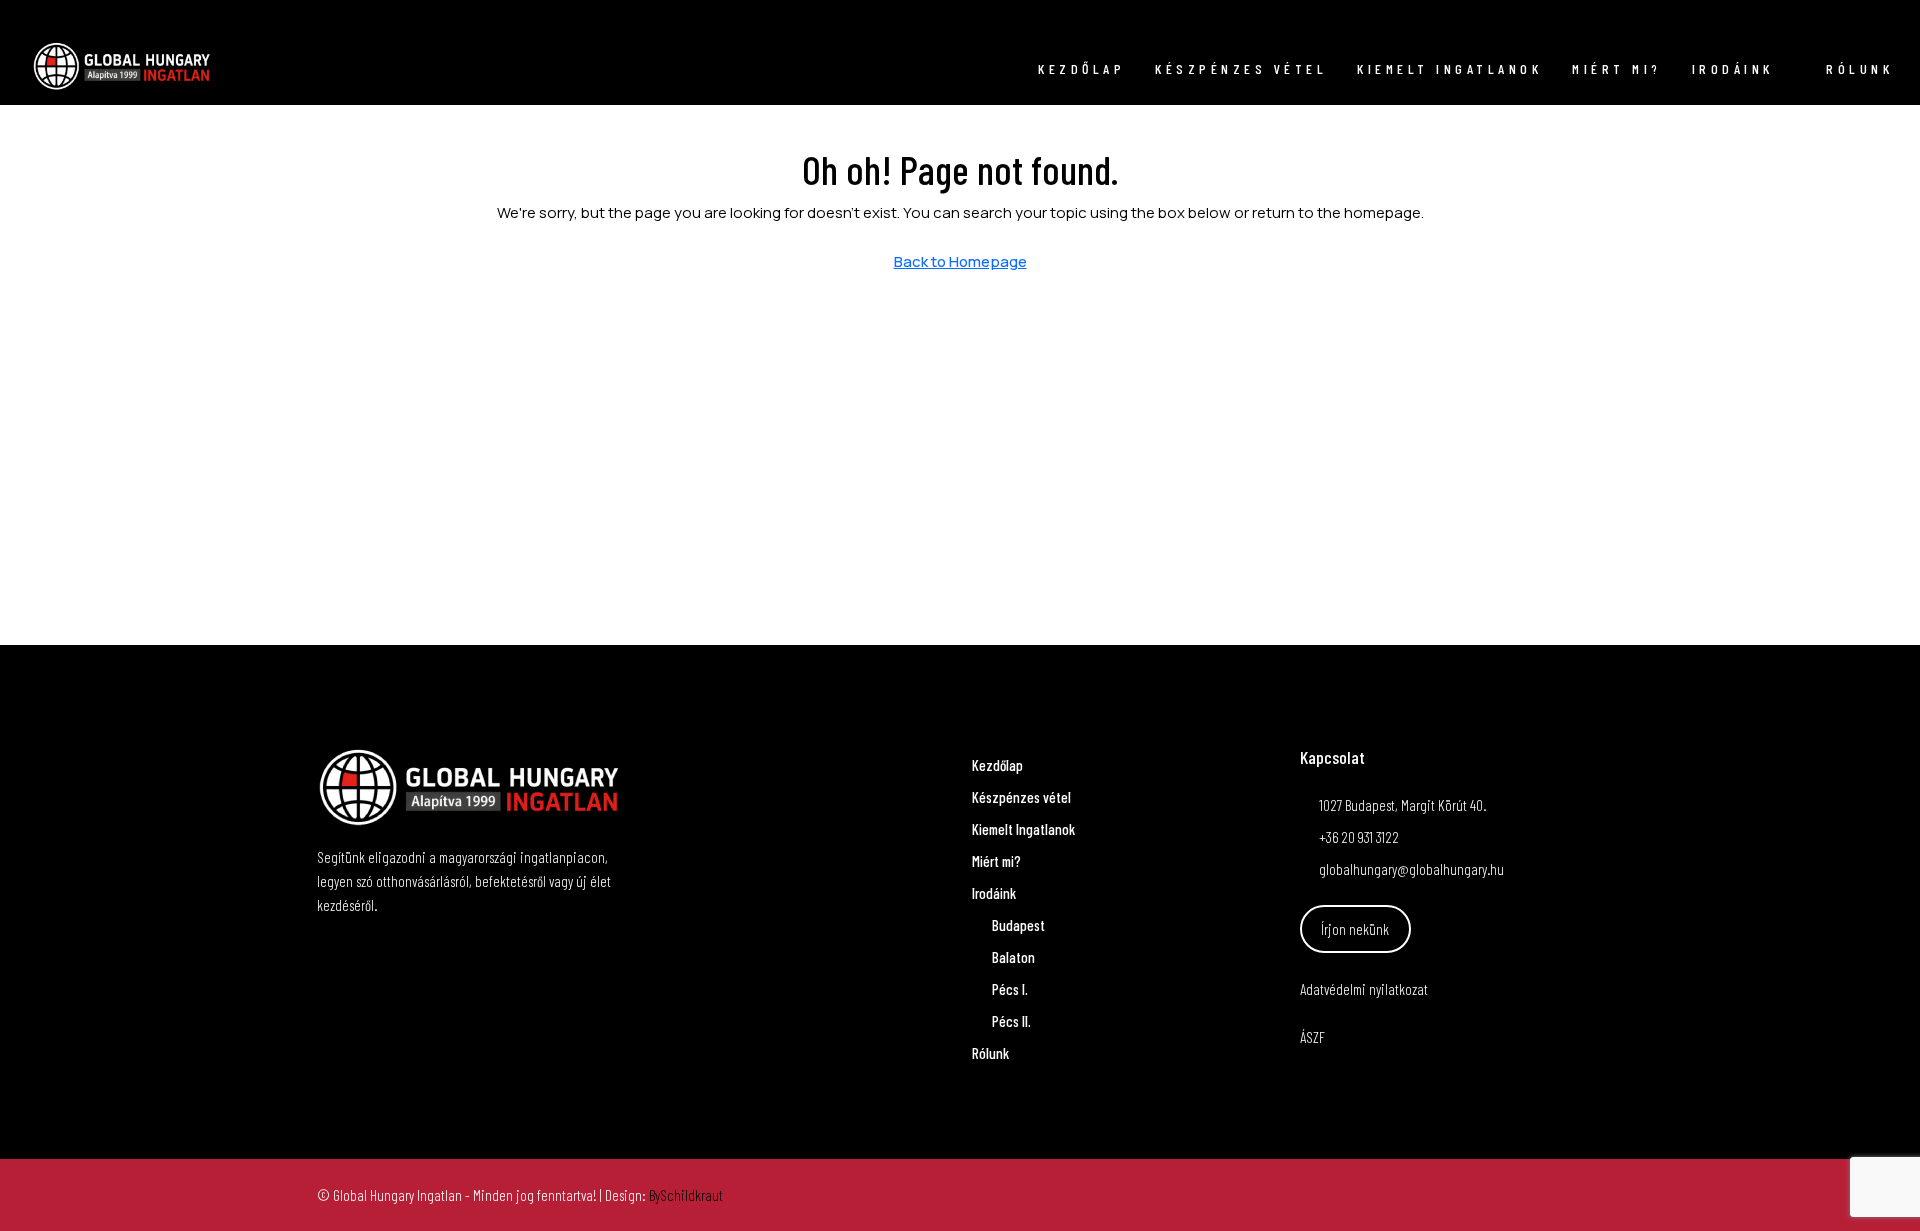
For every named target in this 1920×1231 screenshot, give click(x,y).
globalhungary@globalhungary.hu (1411, 869)
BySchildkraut (686, 1195)
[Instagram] (1549, 1195)
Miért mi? (1617, 68)
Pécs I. (1010, 989)
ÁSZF (1312, 1037)
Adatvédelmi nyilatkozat (1364, 989)
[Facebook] (1513, 1195)
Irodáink (1733, 68)
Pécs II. (1011, 1021)
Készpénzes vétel (1241, 68)
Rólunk (1859, 68)
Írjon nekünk (1355, 929)
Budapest (1018, 925)
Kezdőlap (1081, 68)
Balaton (1013, 957)
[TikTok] (1585, 1195)
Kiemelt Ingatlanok (1449, 68)
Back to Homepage (960, 261)
